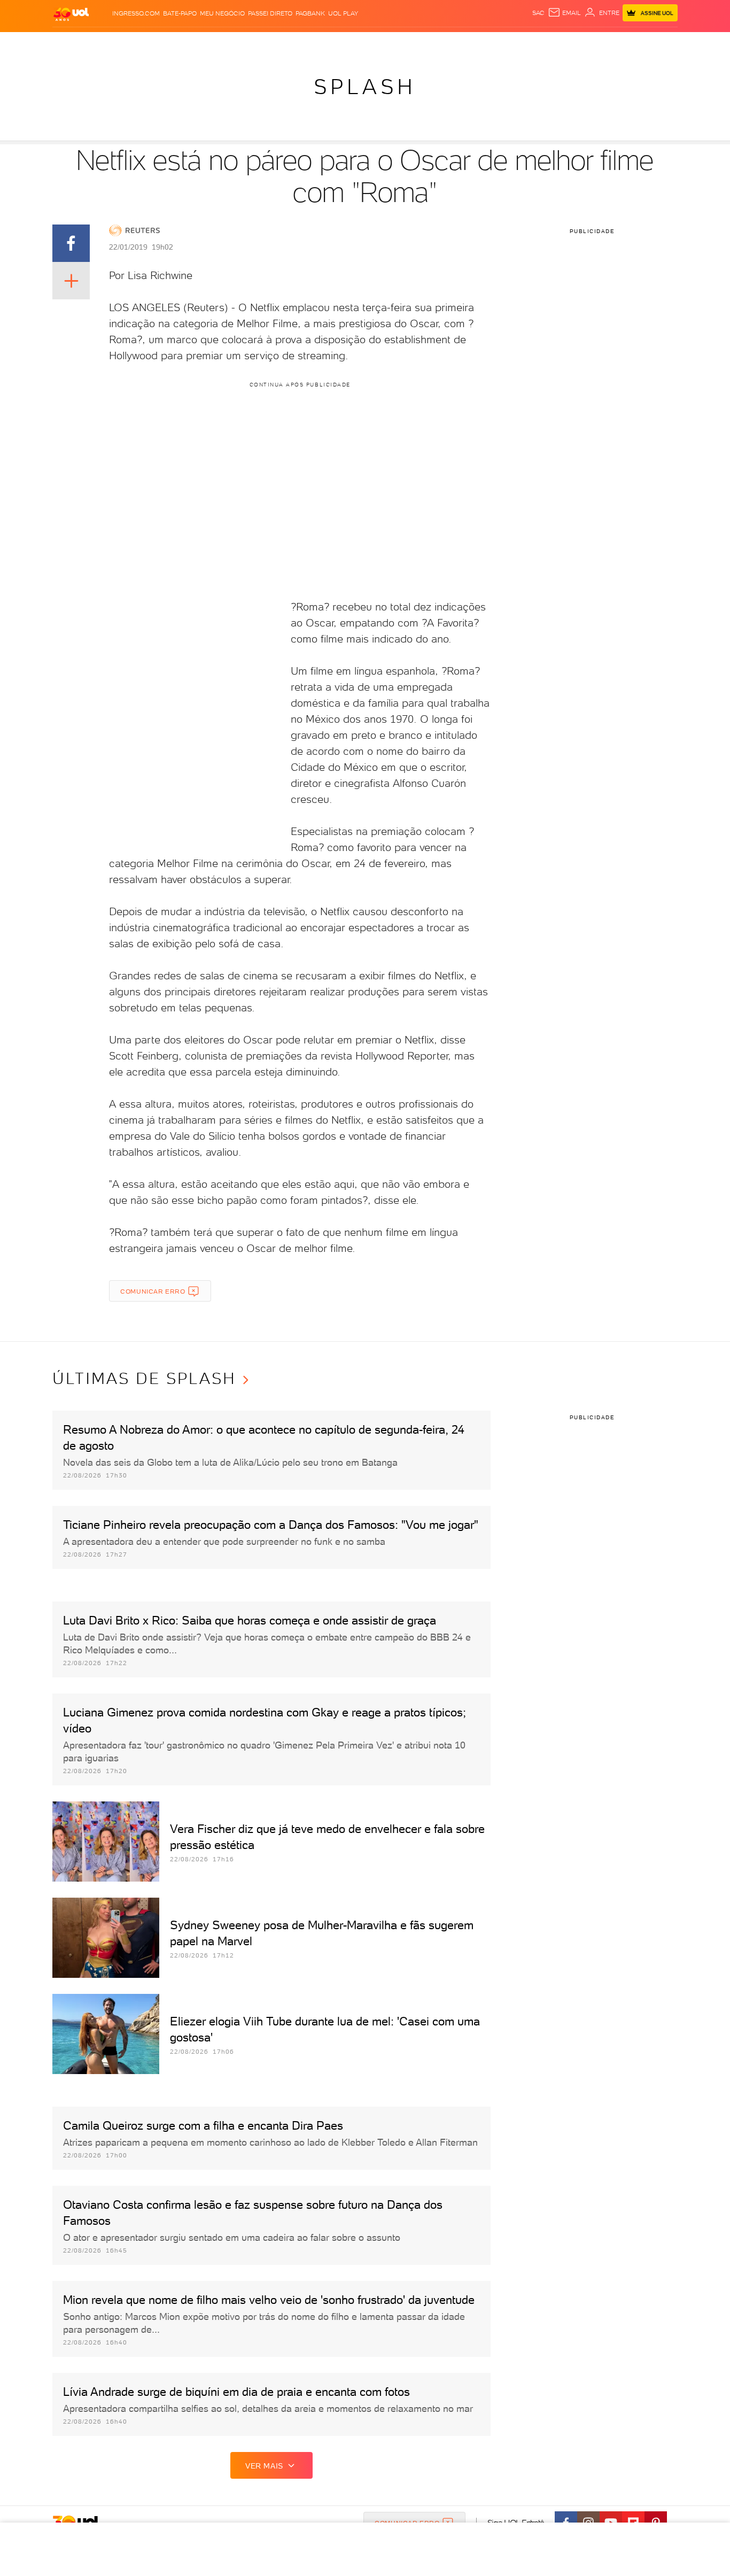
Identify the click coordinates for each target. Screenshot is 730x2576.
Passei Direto (270, 13)
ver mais (264, 2466)
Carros (242, 43)
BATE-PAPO (180, 13)
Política (209, 43)
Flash (106, 43)
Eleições (137, 43)
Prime (591, 43)
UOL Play (343, 13)
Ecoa (486, 43)
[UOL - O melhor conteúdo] (71, 14)
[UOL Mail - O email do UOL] (564, 13)
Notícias (174, 43)
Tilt (468, 43)
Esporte (341, 43)
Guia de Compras (659, 43)
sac (538, 13)
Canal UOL (517, 43)
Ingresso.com (136, 13)
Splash (374, 43)
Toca (613, 43)
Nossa (552, 43)
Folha (310, 43)
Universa (407, 43)
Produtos (73, 43)
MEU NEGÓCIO (222, 13)
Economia (278, 43)
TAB (572, 43)
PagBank (310, 13)
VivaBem (443, 43)
